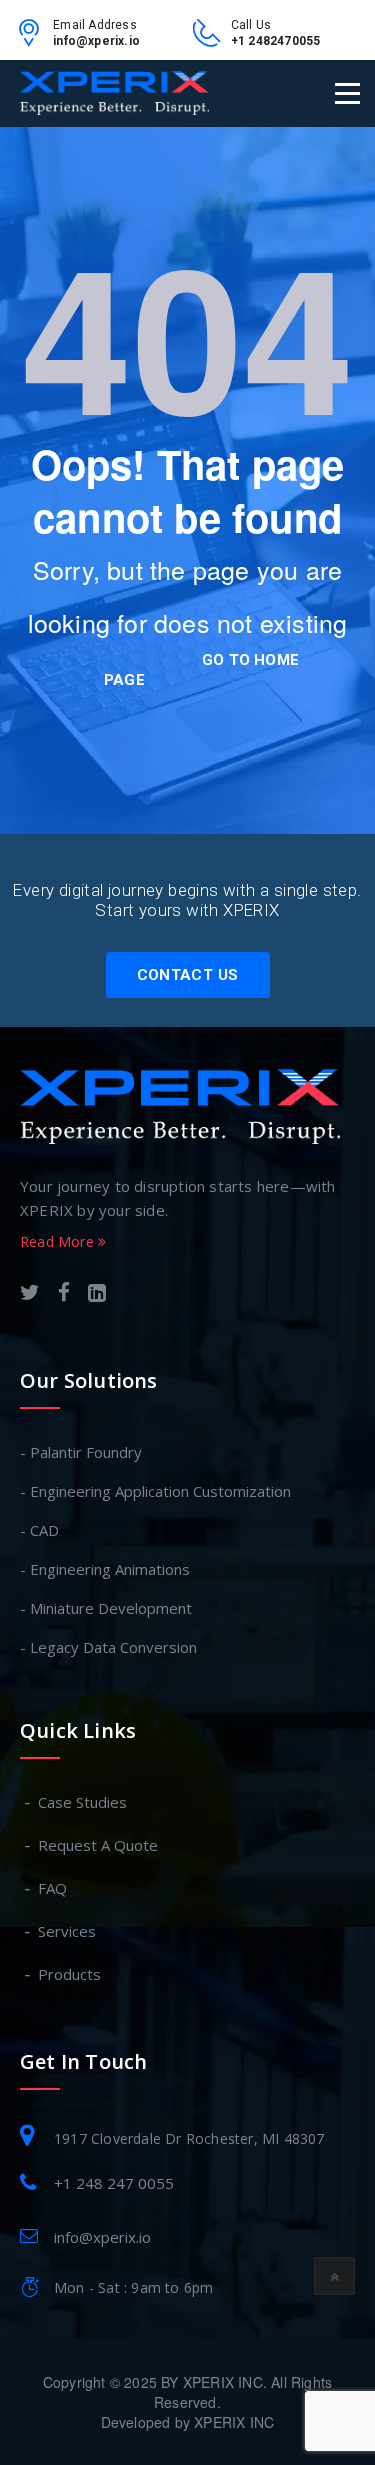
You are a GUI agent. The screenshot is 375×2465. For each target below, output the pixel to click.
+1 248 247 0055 (114, 2183)
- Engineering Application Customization (155, 1491)
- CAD (39, 1530)
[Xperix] (114, 93)
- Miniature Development (106, 1608)
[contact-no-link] (212, 39)
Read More (59, 1241)
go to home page (201, 670)
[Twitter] (30, 1294)
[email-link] (34, 39)
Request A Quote (99, 1845)
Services (68, 1931)
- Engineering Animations (105, 1569)
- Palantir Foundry (81, 1452)
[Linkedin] (97, 1294)
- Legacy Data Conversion (108, 1647)
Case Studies (83, 1802)
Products (70, 1974)
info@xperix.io (96, 41)
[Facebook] (64, 1294)
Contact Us (188, 975)
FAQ (53, 1888)
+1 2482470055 (276, 41)
